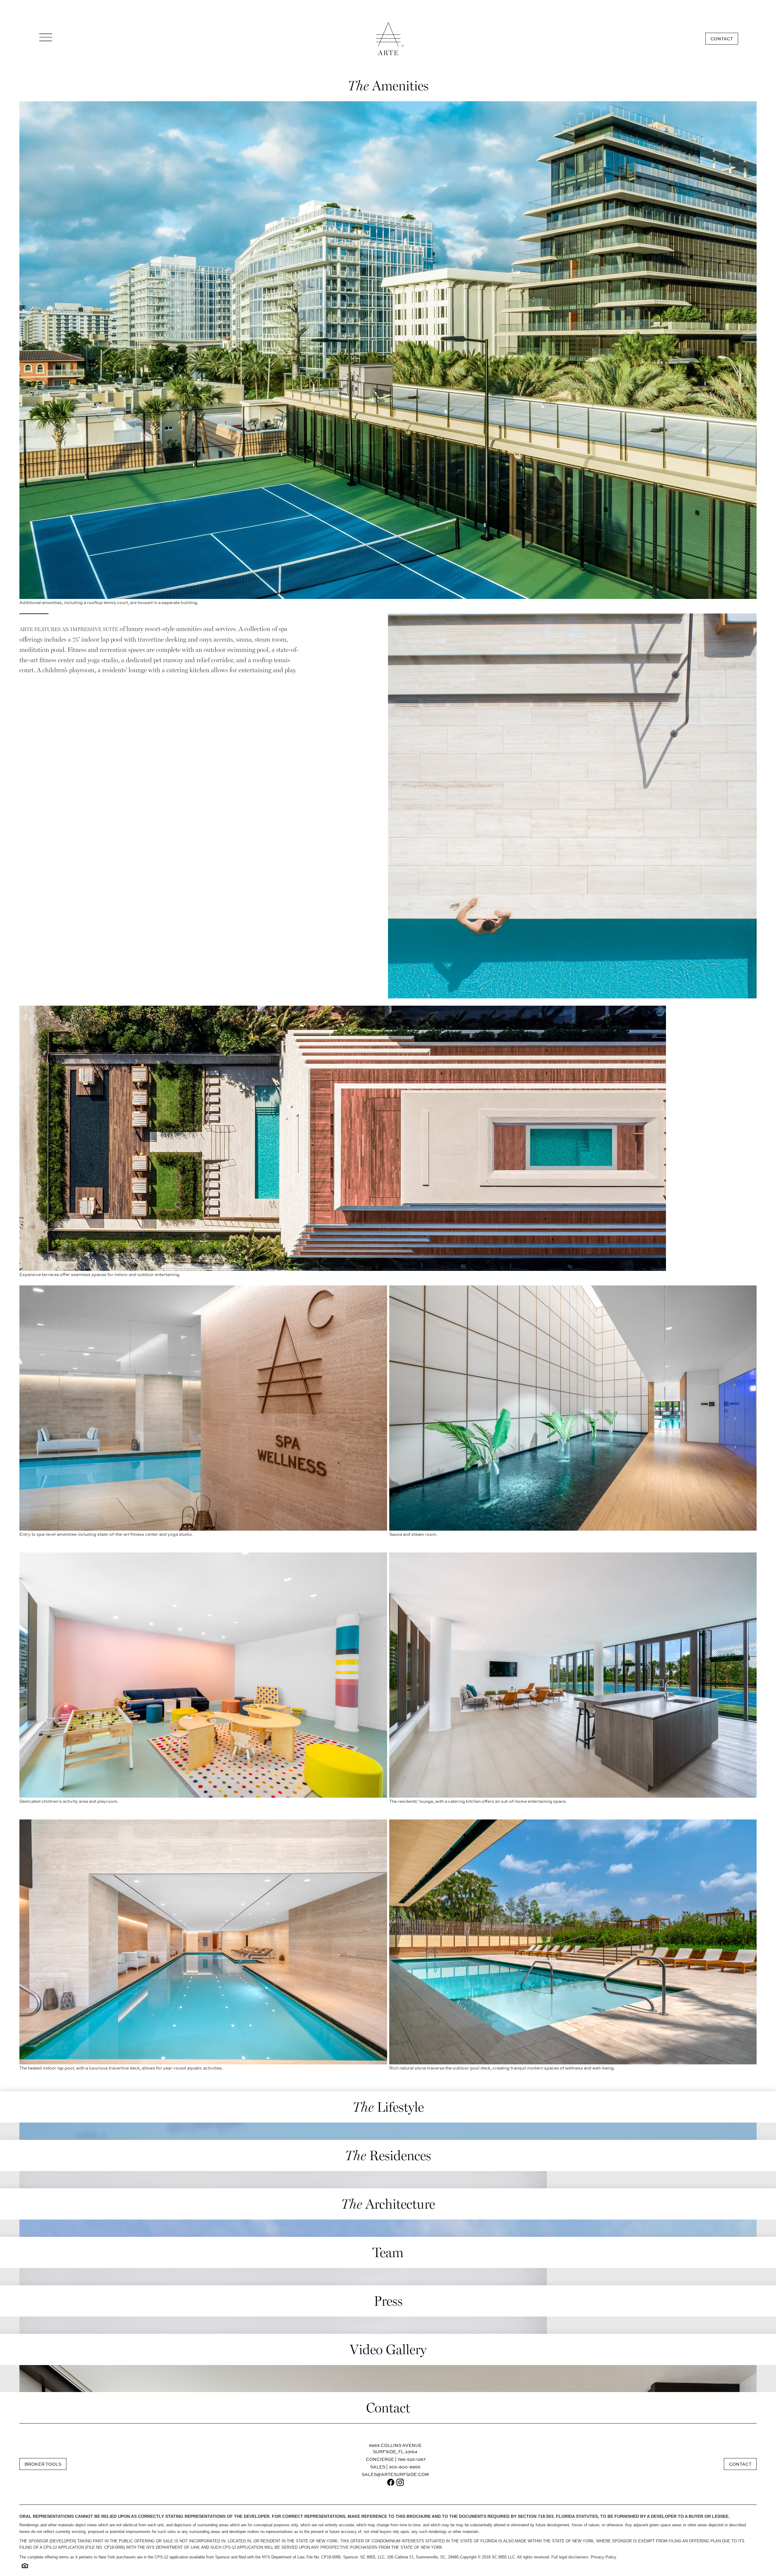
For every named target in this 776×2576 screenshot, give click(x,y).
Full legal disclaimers (570, 2557)
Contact (722, 39)
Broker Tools (43, 2464)
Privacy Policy (603, 2557)
